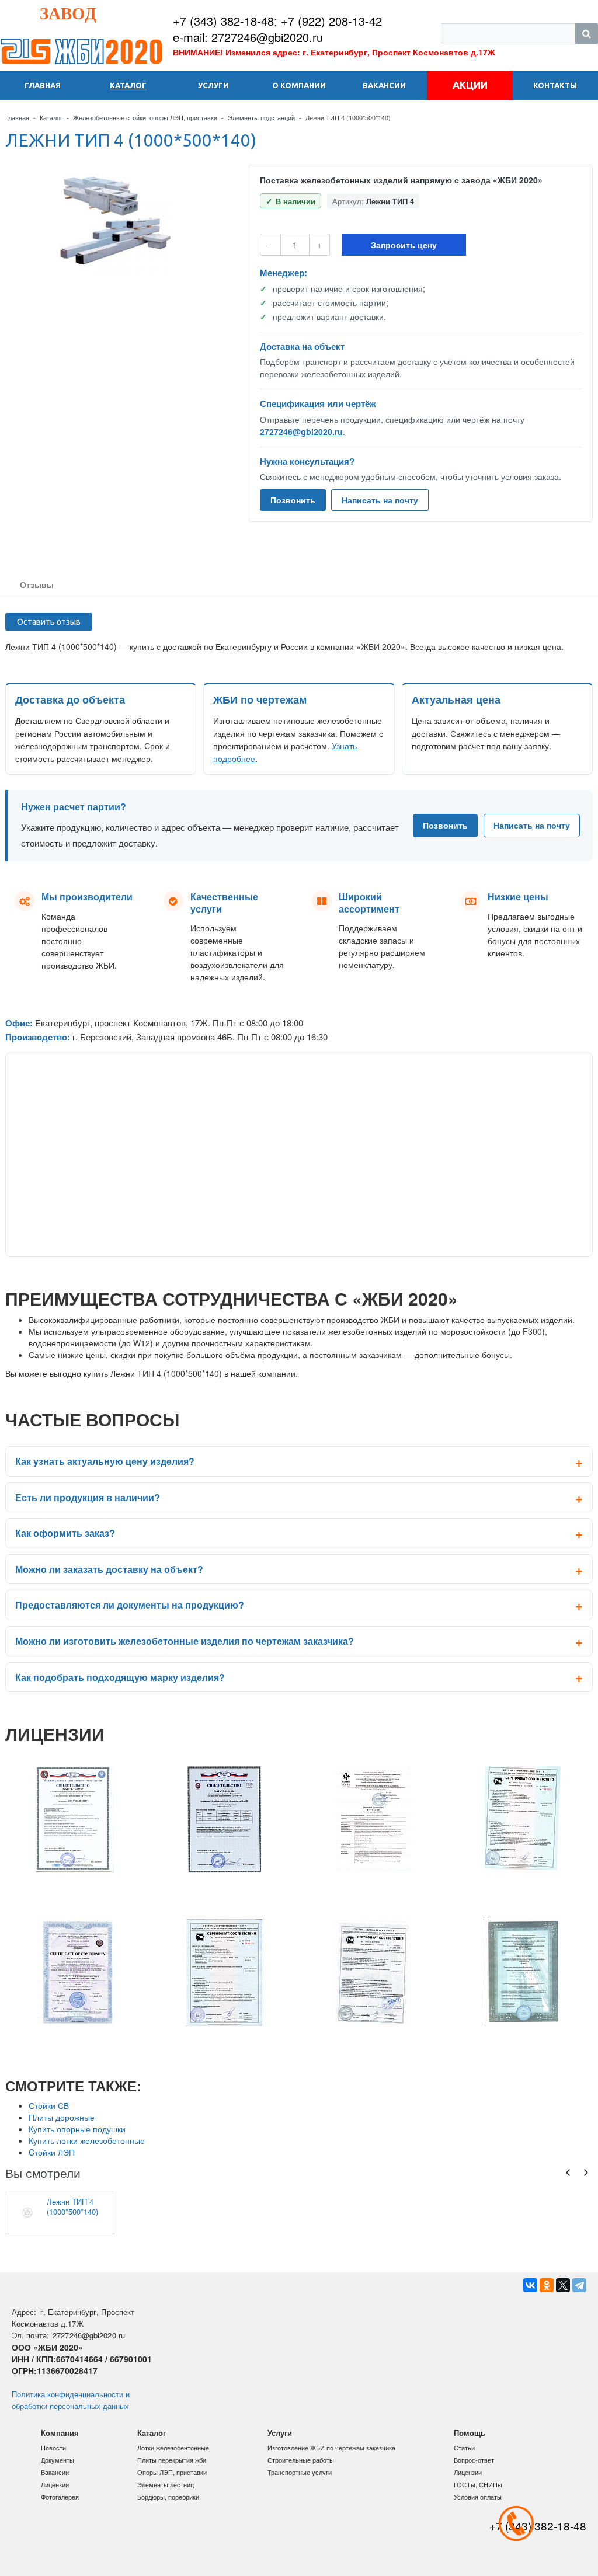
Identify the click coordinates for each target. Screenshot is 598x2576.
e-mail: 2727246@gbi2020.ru (248, 37)
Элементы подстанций (261, 117)
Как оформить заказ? (65, 1533)
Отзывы (37, 584)
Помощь (470, 2433)
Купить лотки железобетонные (87, 2140)
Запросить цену (404, 245)
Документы (58, 2460)
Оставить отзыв (49, 622)
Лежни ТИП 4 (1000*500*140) (72, 2206)
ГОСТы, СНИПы (478, 2484)
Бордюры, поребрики (168, 2497)
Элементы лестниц (166, 2484)
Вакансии (55, 2472)
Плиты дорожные (62, 2117)
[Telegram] (579, 2285)
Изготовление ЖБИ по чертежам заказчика (331, 2448)
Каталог (51, 117)
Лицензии (55, 2484)
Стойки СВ (49, 2105)
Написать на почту (380, 500)
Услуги (280, 2433)
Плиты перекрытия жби (172, 2460)
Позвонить (293, 500)
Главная (17, 117)
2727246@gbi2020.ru (301, 431)
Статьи (464, 2448)
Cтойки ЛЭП (52, 2152)
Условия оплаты (478, 2497)
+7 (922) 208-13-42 (331, 21)
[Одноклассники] (547, 2285)
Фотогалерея (60, 2497)
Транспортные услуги (300, 2472)
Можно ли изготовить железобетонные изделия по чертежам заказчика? (185, 1641)
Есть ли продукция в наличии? (88, 1497)
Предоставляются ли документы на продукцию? (130, 1605)
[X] (563, 2285)
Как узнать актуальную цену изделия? (105, 1461)
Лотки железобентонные (173, 2448)
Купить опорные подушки (77, 2129)
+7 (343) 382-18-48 (223, 21)
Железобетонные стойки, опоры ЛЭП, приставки (145, 117)
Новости (53, 2448)
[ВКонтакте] (530, 2285)
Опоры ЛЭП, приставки (172, 2472)
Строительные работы (301, 2460)
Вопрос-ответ (474, 2460)
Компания (60, 2433)
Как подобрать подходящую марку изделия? (120, 1677)
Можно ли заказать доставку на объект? (109, 1569)
